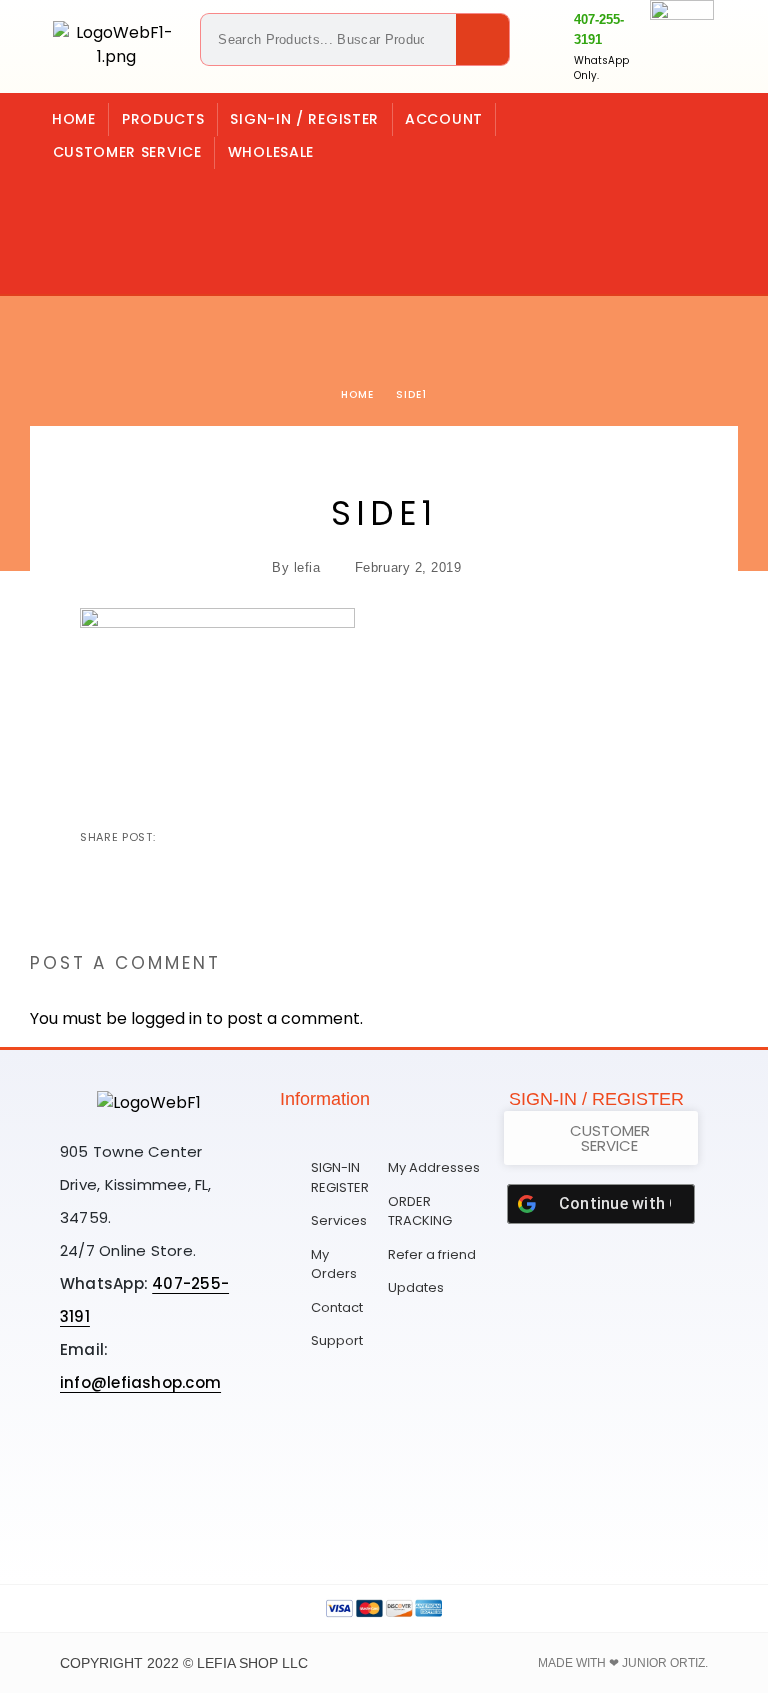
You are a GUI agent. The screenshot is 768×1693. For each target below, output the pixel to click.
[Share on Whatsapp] (269, 837)
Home (74, 119)
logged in (166, 1018)
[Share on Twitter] (205, 837)
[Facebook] (139, 252)
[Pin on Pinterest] (237, 837)
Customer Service (127, 152)
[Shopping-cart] (82, 195)
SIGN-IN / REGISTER (304, 119)
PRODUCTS (163, 119)
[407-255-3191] (551, 47)
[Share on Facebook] (173, 837)
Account (444, 119)
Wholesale (271, 152)
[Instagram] (139, 195)
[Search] (482, 39)
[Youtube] (149, 1509)
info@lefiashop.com (140, 1382)
